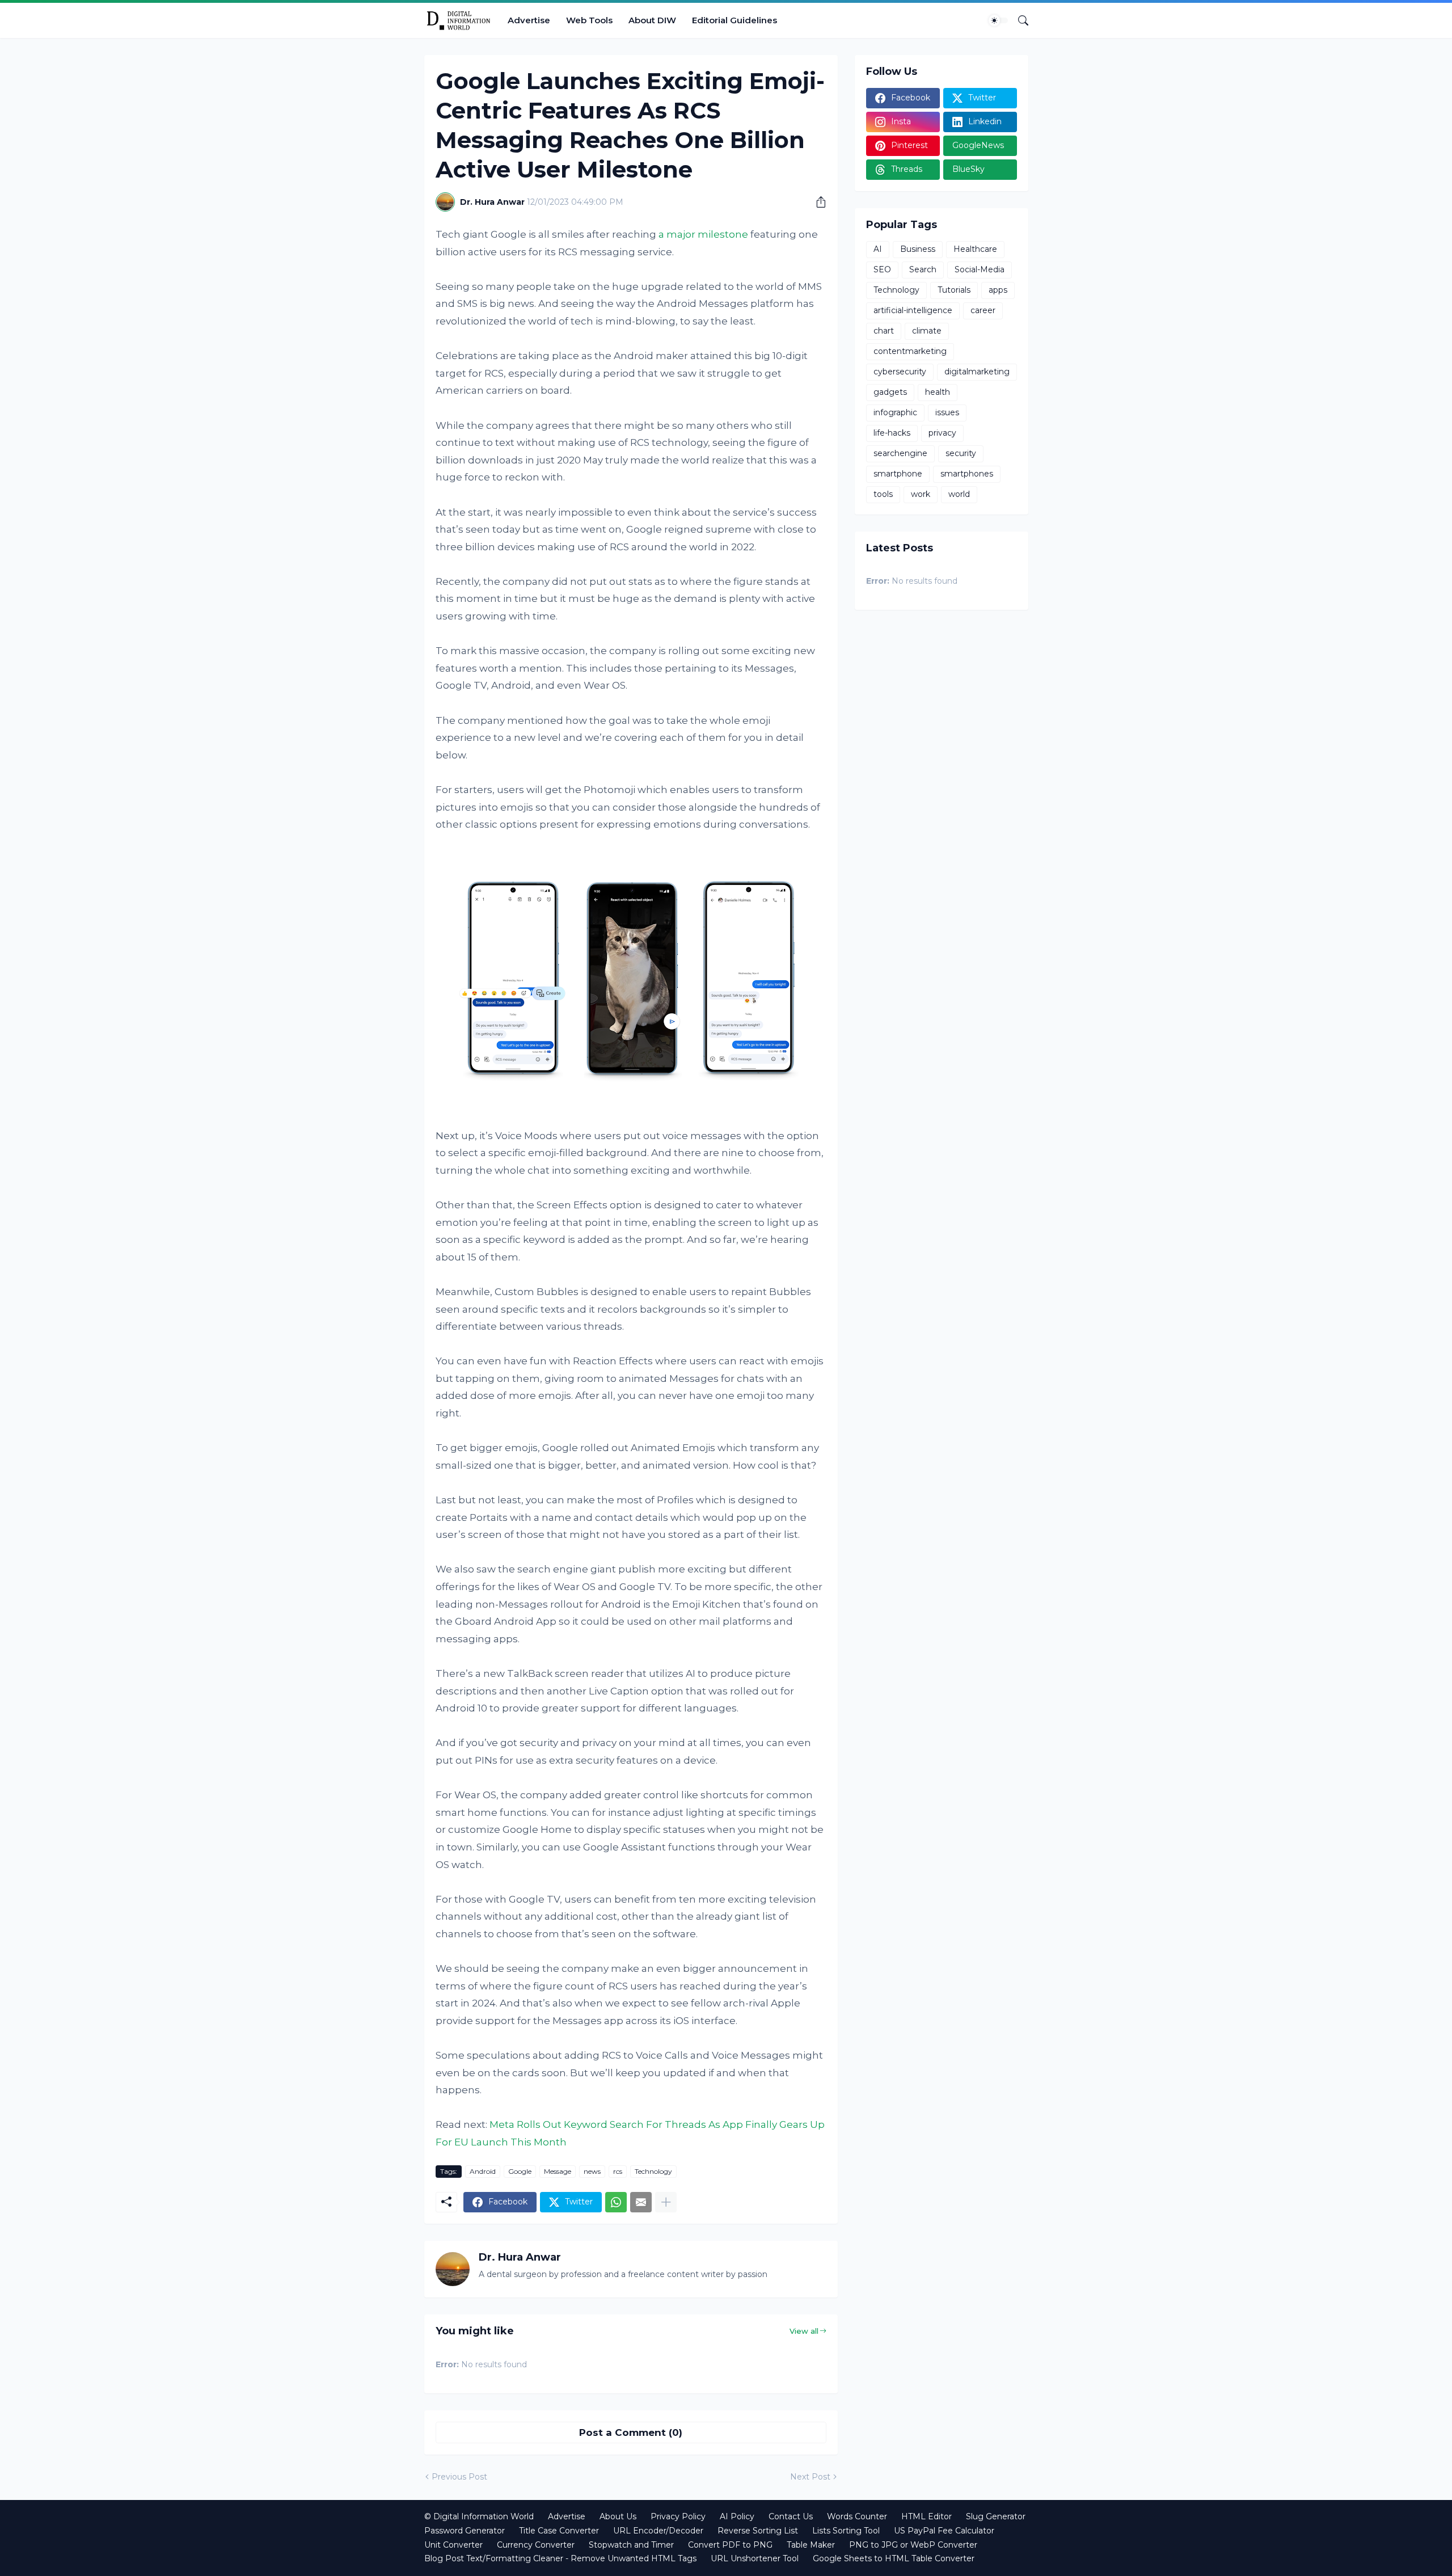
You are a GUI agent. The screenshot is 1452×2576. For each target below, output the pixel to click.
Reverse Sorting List (758, 2531)
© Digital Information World (479, 2516)
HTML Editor (927, 2516)
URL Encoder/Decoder (658, 2531)
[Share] (817, 202)
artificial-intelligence (913, 310)
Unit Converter (453, 2545)
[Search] (1019, 20)
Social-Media (980, 269)
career (983, 310)
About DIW (652, 20)
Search (923, 269)
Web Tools (589, 20)
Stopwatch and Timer (631, 2545)
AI (878, 249)
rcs (618, 2171)
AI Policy (737, 2516)
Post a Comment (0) (631, 2432)
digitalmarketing (977, 372)
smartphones (967, 474)
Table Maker (811, 2545)
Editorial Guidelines (735, 20)
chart (884, 331)
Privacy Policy (678, 2516)
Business (918, 249)
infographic (895, 412)
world (959, 494)
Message (558, 2171)
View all (804, 2331)
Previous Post (459, 2477)
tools (883, 494)
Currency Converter (536, 2545)
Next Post (810, 2477)
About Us (618, 2516)
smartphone (898, 474)
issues (947, 412)
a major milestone (703, 234)
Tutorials (954, 290)
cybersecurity (900, 372)
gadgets (890, 392)
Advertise (529, 20)
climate (927, 331)
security (961, 453)
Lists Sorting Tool (846, 2531)
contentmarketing (910, 351)
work (921, 494)
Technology (653, 2171)
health (938, 392)
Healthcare (975, 249)
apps (998, 290)
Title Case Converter (559, 2531)
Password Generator (465, 2531)
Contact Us (791, 2516)
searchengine (900, 453)
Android (483, 2171)
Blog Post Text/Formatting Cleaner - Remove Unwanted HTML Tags (560, 2558)
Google (520, 2171)
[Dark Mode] (998, 20)
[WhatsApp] (616, 2202)
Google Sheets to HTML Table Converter (894, 2558)
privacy (942, 433)
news (592, 2171)
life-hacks (892, 433)
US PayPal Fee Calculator (944, 2531)
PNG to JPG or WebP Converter (913, 2545)
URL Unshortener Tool (755, 2558)
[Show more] (666, 2202)
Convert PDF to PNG (730, 2545)
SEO (882, 269)
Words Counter (857, 2516)
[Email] (641, 2202)
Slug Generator (996, 2516)
